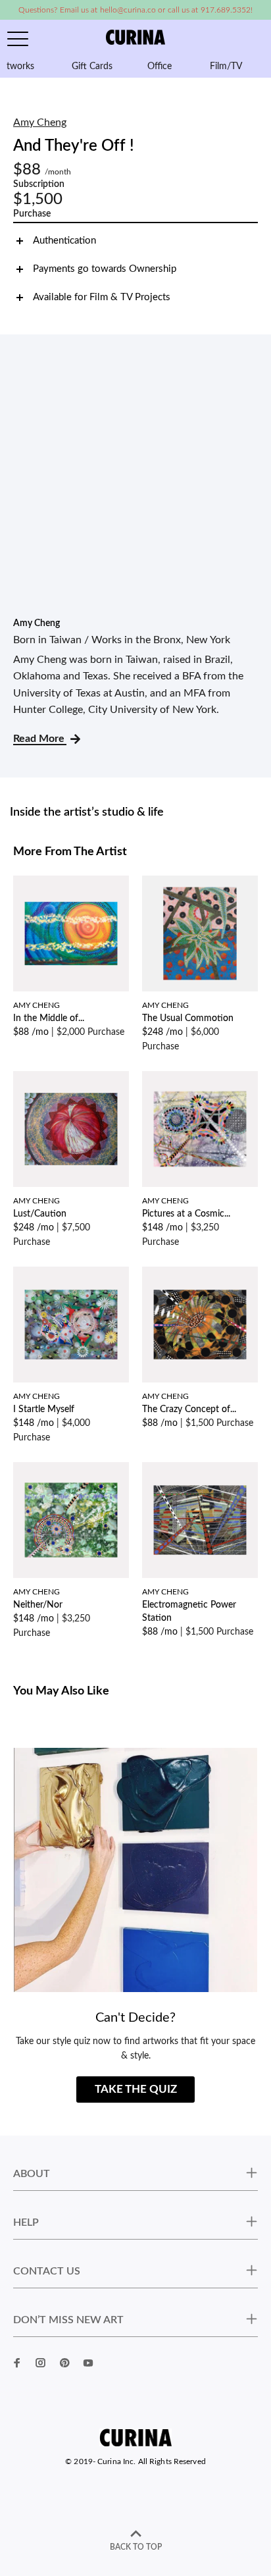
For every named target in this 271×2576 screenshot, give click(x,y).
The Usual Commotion (188, 1018)
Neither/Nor (38, 1605)
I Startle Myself (44, 1409)
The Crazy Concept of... (189, 1409)
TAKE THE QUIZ (136, 2089)
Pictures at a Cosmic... (186, 1214)
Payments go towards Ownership (105, 269)
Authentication (64, 241)
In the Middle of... (49, 1018)
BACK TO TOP (136, 2547)
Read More (40, 739)
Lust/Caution (40, 1214)
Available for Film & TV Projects (102, 297)
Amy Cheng (40, 122)
